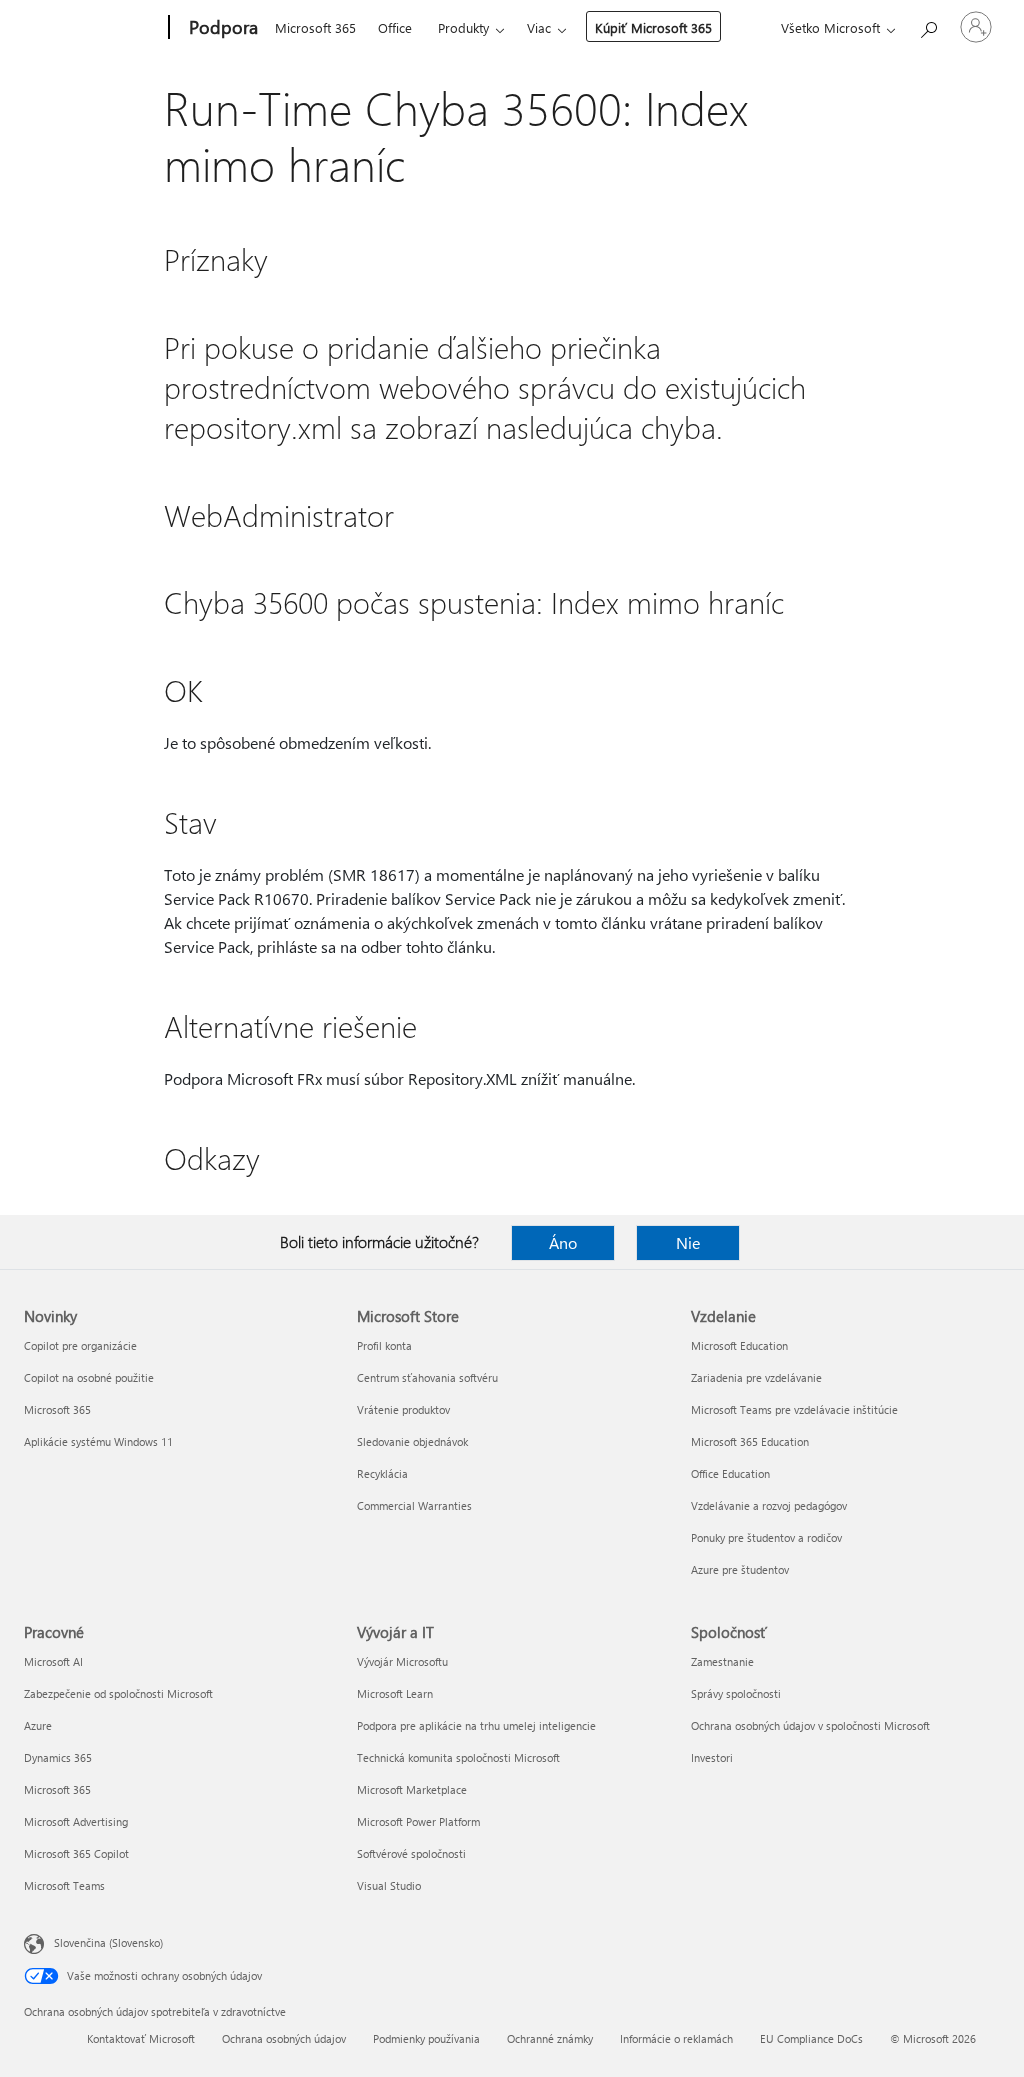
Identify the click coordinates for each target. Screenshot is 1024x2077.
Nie (688, 1242)
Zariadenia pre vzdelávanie (756, 1377)
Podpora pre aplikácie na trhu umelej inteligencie (476, 1725)
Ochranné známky (550, 2038)
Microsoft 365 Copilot (76, 1853)
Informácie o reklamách (676, 2038)
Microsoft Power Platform (418, 1821)
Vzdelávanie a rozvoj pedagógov (769, 1505)
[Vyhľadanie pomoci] (928, 25)
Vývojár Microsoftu (402, 1661)
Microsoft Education (739, 1345)
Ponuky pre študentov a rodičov (766, 1537)
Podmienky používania (426, 2038)
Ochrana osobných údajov (284, 2038)
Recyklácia (382, 1473)
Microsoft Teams (64, 1885)
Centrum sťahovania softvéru (427, 1377)
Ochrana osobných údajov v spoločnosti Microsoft (810, 1725)
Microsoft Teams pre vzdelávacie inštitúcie (794, 1409)
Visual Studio (389, 1885)
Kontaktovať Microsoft (141, 2038)
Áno (563, 1242)
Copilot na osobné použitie (89, 1377)
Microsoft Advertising (76, 1821)
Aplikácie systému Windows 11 (98, 1441)
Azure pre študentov (740, 1569)
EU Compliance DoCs (811, 2038)
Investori (712, 1757)
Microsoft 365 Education (750, 1441)
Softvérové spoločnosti (411, 1853)
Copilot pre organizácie (80, 1345)
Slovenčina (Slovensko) (108, 1942)
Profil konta (384, 1345)
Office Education (730, 1473)
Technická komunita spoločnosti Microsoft (458, 1757)
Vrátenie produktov (403, 1409)
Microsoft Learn (395, 1693)
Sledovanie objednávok (412, 1441)
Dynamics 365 (58, 1757)
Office (395, 27)
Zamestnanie (722, 1661)
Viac (539, 27)
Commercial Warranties (414, 1505)
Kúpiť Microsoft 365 (653, 27)
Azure (38, 1725)
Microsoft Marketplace (412, 1789)
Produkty (463, 27)
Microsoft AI (53, 1661)
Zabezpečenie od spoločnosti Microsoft (118, 1693)
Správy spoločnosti (736, 1693)
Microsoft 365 (315, 27)
